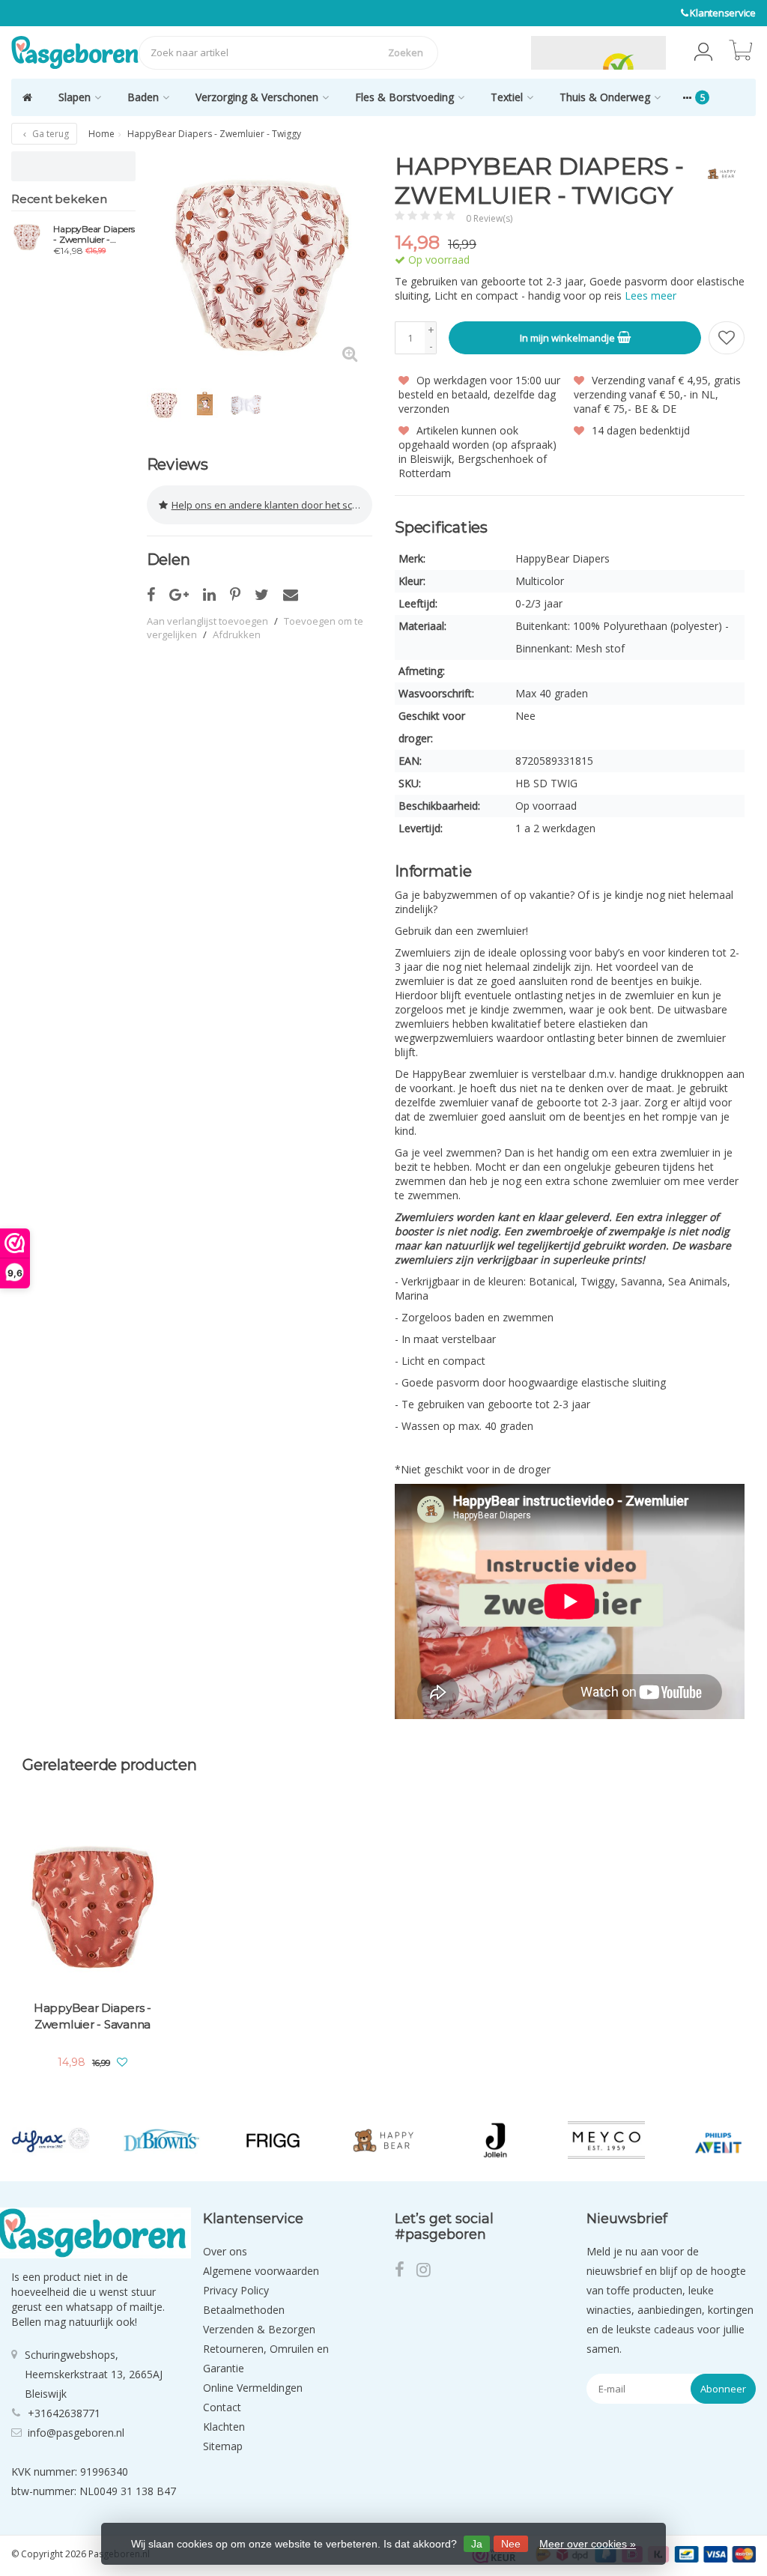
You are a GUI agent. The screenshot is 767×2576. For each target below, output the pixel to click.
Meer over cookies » (588, 2544)
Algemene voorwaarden (261, 2271)
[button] (703, 52)
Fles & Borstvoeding (404, 97)
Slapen (75, 97)
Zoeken (406, 52)
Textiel (507, 97)
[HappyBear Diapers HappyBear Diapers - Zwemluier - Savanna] (93, 1904)
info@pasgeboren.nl (76, 2433)
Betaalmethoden (244, 2310)
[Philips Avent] (717, 2140)
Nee (511, 2544)
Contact (222, 2407)
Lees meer (651, 296)
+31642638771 (64, 2413)
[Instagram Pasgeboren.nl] (428, 2272)
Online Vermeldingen (253, 2388)
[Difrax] (51, 2140)
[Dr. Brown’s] (161, 2140)
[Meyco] (606, 2140)
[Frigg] (273, 2140)
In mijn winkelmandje (569, 338)
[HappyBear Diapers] (716, 174)
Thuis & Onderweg (605, 97)
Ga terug (49, 134)
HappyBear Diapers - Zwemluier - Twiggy (94, 234)
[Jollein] (495, 2140)
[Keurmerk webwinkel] (496, 52)
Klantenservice (723, 13)
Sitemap (223, 2446)
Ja (477, 2544)
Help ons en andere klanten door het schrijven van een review (272, 505)
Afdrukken (237, 634)
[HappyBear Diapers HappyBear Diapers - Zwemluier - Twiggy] (27, 237)
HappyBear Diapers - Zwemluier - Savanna (93, 2016)
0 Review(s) (489, 218)
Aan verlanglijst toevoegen (207, 621)
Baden (143, 97)
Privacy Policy (236, 2290)
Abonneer (723, 2389)
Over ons (225, 2251)
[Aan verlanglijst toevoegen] (727, 338)
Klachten (224, 2427)
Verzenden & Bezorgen (259, 2329)
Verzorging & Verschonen (257, 97)
